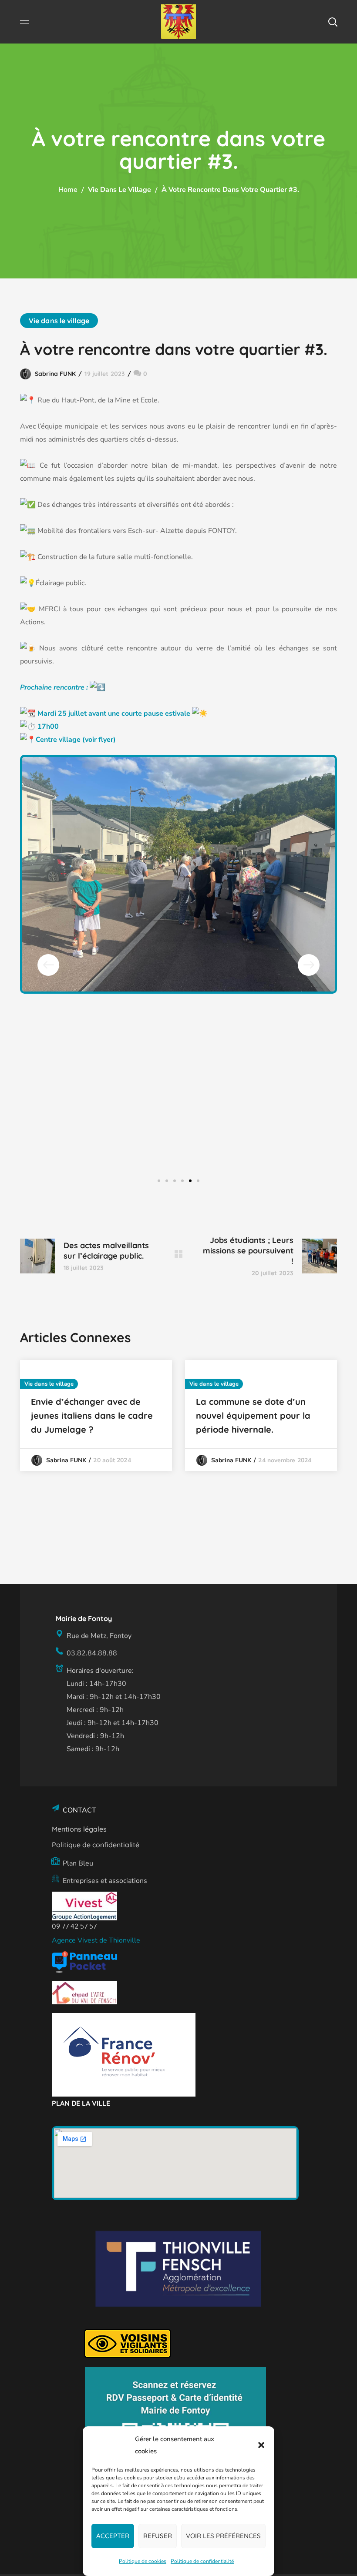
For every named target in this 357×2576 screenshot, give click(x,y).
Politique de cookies (143, 2561)
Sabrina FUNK (55, 374)
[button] (261, 2445)
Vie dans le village (120, 190)
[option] (96, 1415)
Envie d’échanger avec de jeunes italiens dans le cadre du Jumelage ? (92, 1415)
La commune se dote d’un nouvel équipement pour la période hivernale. (253, 1415)
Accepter (113, 2536)
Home (68, 190)
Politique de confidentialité (202, 2561)
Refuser (158, 2536)
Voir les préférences (223, 2536)
